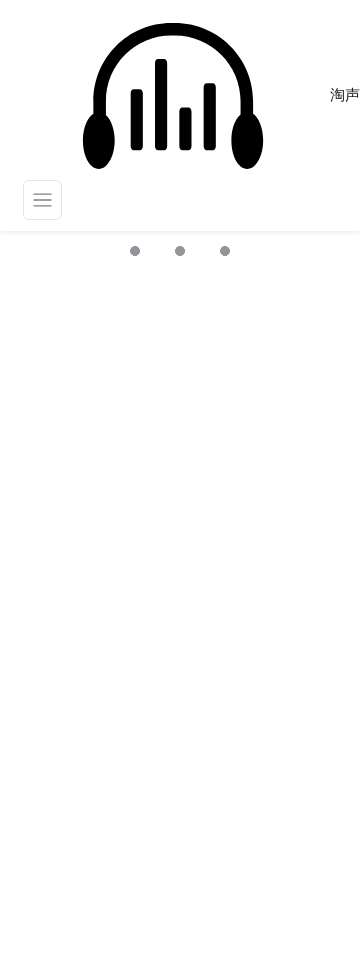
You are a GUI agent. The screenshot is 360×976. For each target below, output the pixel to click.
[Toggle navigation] (43, 200)
